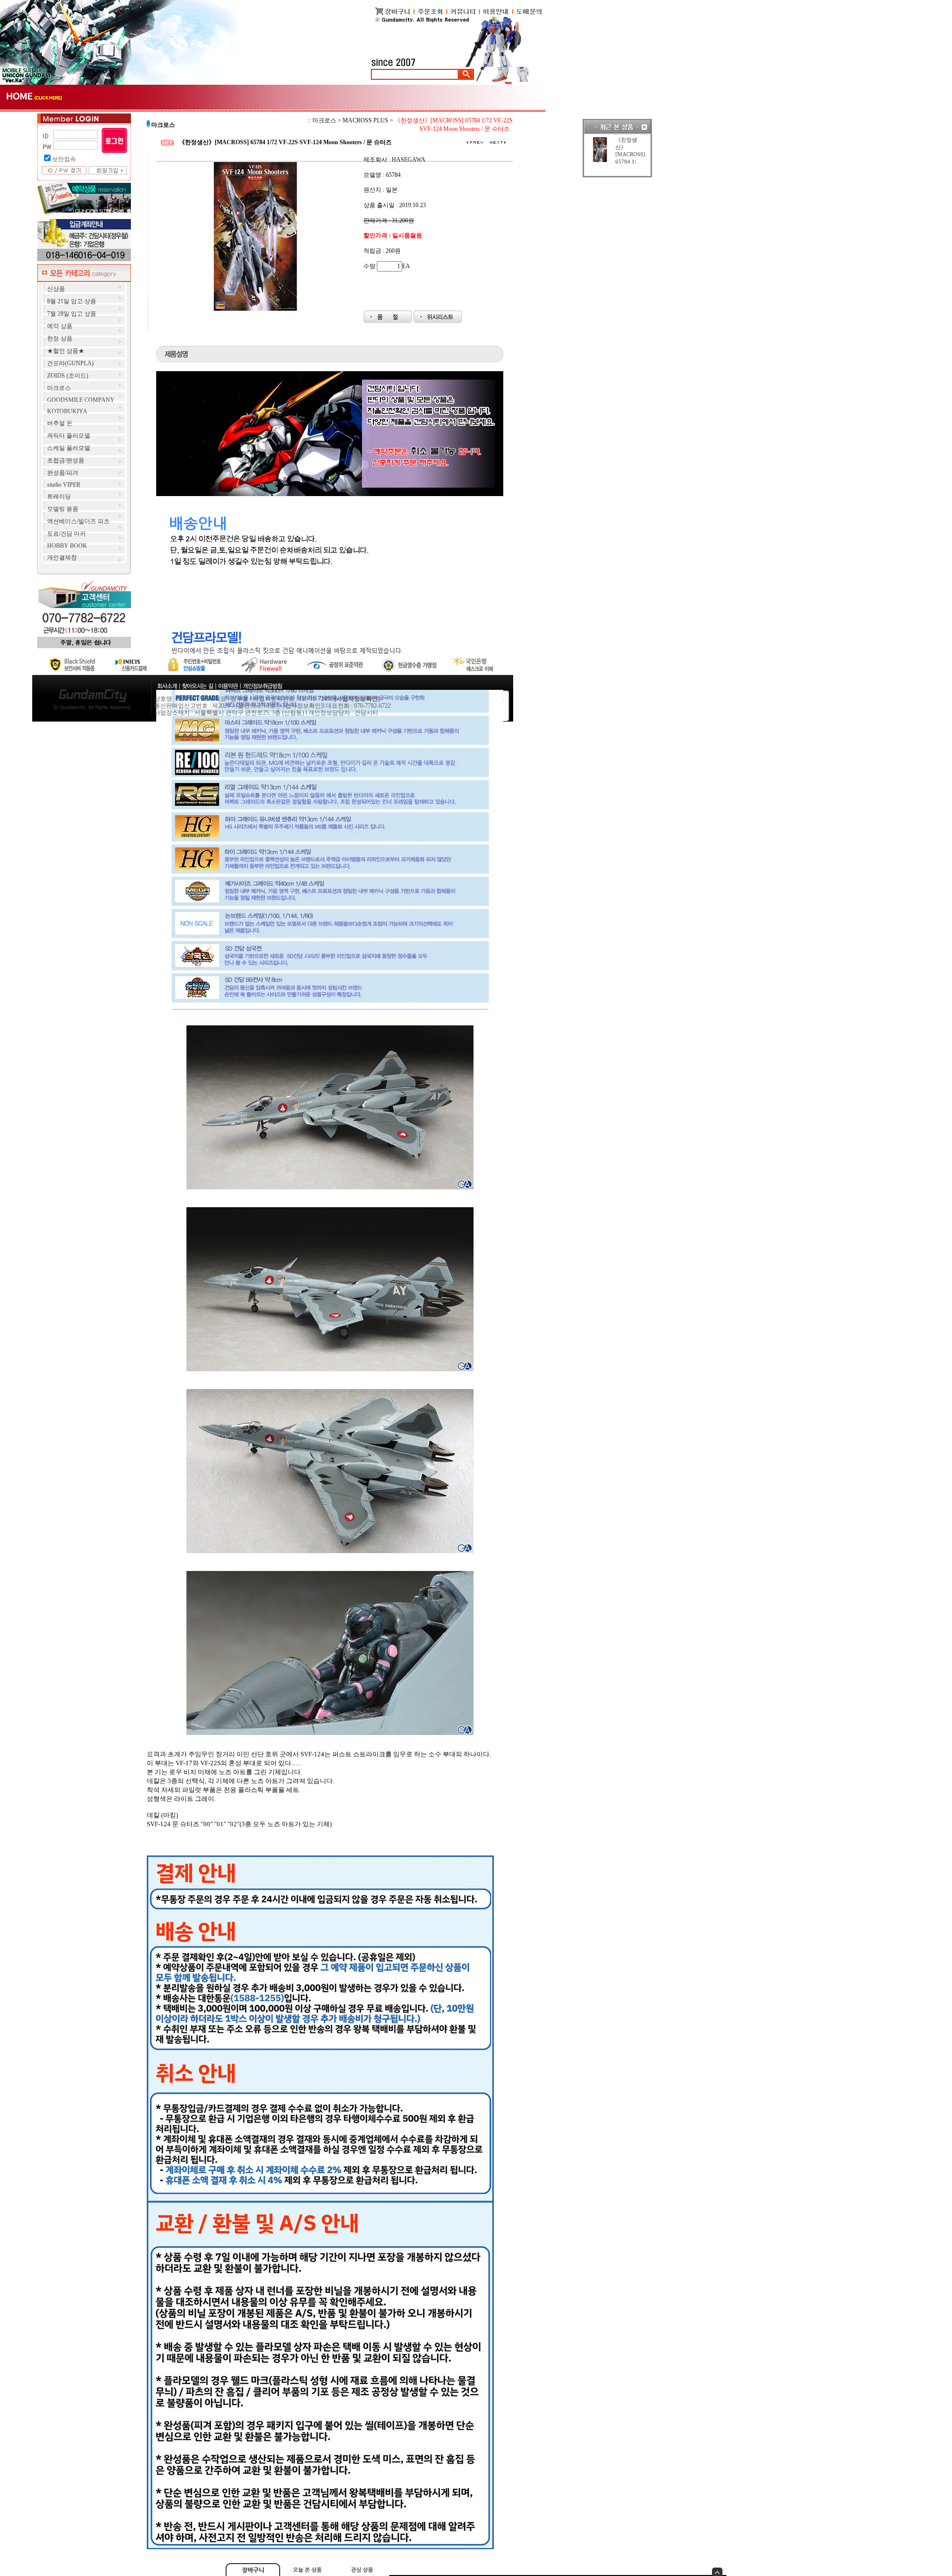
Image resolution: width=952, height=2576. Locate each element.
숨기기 (717, 2572)
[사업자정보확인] (300, 706)
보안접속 (64, 159)
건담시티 (366, 713)
